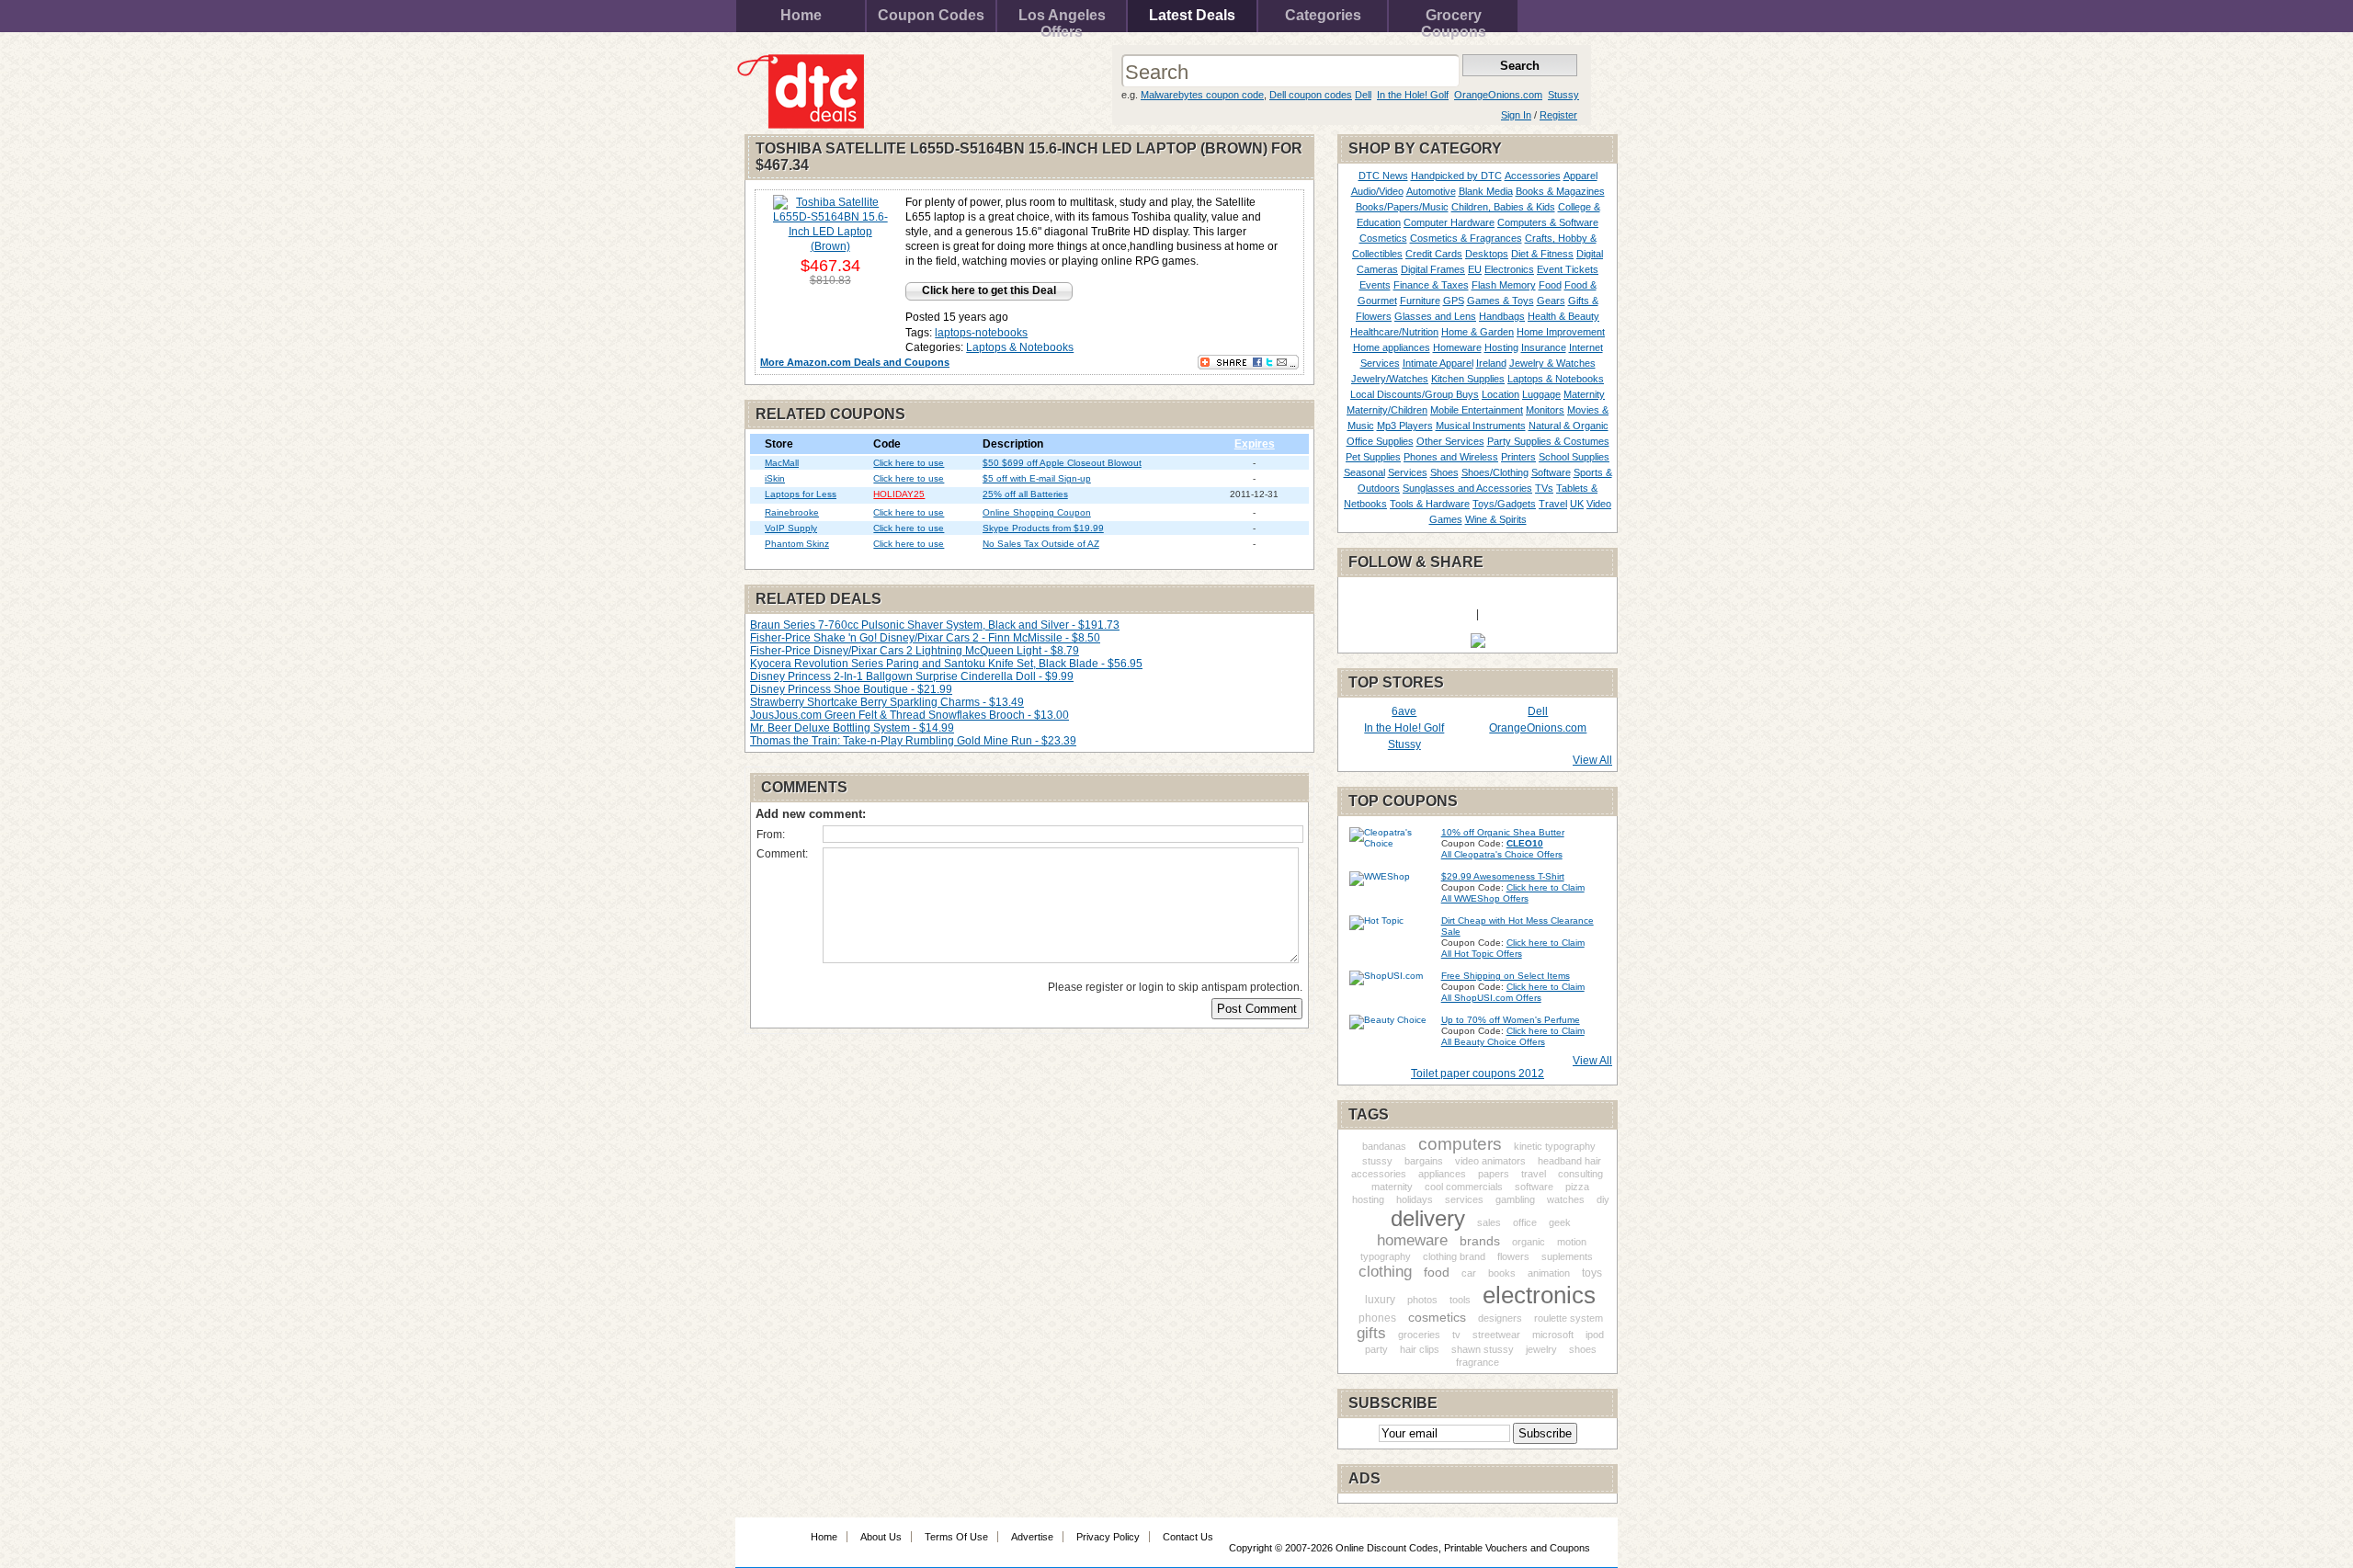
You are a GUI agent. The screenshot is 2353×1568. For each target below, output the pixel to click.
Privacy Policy (1108, 1537)
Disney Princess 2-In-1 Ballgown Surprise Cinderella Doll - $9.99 (912, 676)
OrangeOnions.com (1498, 95)
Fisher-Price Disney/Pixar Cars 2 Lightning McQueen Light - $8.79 (915, 651)
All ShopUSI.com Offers (1491, 998)
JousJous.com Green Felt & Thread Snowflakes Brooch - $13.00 (909, 715)
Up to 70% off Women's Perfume (1511, 1020)
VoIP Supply (791, 528)
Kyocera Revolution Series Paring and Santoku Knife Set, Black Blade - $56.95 (946, 664)
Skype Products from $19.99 (1043, 528)
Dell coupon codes (1311, 95)
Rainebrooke (792, 512)
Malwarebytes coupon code (1202, 95)
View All (1592, 760)
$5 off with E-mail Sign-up (1037, 478)
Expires (1255, 444)
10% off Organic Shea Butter (1503, 832)
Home (801, 15)
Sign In (1516, 115)
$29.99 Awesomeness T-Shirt (1503, 876)
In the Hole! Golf (1413, 95)
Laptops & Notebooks (1020, 347)
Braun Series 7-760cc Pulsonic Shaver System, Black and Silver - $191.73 (935, 625)
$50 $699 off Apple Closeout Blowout (1062, 463)
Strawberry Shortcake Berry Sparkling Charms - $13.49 (887, 702)
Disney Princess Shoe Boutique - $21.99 (851, 689)
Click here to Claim (1546, 887)
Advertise (1032, 1537)
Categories (1323, 15)
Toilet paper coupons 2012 (1478, 1074)
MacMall (782, 463)
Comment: (782, 854)
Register (1558, 115)
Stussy (1563, 95)
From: (771, 835)
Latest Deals (1192, 15)
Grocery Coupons (1454, 20)
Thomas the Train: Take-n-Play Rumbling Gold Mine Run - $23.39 (913, 741)
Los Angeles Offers (1062, 20)
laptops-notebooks (981, 333)
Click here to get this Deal (989, 290)
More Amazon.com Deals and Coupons (855, 362)
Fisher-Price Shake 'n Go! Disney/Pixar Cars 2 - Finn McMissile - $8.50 (925, 638)
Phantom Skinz (797, 544)
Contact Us (1188, 1537)
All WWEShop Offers (1485, 898)
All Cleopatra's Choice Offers (1502, 854)
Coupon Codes (931, 15)
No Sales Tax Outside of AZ (1041, 544)
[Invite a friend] (1478, 644)
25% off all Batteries (1025, 494)
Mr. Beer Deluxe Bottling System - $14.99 (852, 728)
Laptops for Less (801, 494)
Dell (1363, 95)
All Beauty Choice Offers (1493, 1042)
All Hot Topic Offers (1482, 954)
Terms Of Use (956, 1537)
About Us (881, 1537)
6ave (1404, 711)
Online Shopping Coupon (1037, 512)
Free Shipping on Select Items (1506, 976)
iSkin (775, 478)
